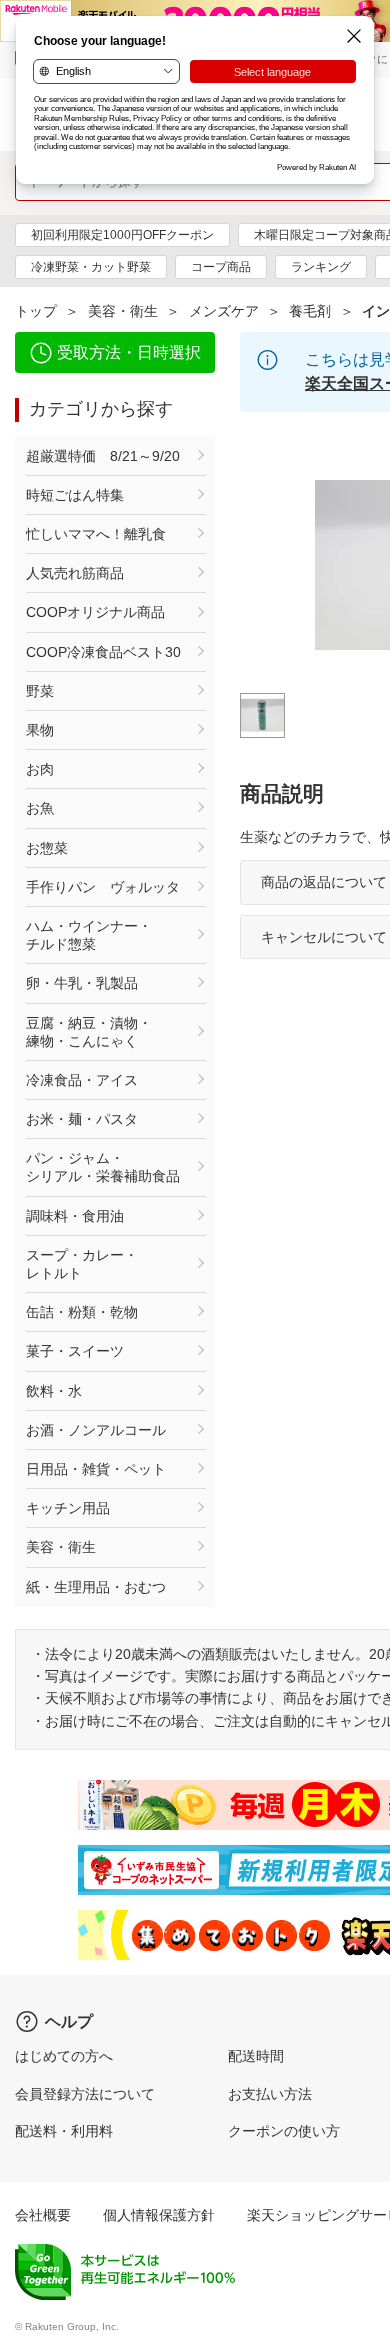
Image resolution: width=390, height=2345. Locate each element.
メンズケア (224, 311)
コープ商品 (221, 267)
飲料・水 (54, 1391)
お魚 (40, 808)
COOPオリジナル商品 (95, 612)
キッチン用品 (68, 1508)
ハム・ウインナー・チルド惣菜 (89, 935)
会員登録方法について (85, 2094)
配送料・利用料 (64, 2131)
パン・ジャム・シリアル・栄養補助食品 (103, 1167)
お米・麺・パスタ (82, 1119)
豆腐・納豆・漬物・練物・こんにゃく (89, 1032)
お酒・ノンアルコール (96, 1430)
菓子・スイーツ (75, 1351)
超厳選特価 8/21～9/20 (103, 456)
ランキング (321, 267)
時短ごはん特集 (75, 495)
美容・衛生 (123, 311)
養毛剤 (310, 311)
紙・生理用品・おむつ (96, 1587)
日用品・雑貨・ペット (96, 1469)
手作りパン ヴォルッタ (103, 887)
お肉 (40, 769)
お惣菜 (47, 848)
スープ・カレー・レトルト (82, 1264)
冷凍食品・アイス (82, 1080)
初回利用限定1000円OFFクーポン (122, 235)
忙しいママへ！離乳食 (96, 534)
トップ (36, 311)
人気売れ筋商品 (75, 573)
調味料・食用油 (75, 1216)
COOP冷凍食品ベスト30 (103, 652)
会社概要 (43, 2215)
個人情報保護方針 (159, 2215)
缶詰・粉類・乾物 (82, 1312)
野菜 (40, 691)
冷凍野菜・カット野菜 (91, 267)
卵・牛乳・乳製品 (82, 983)
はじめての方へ (64, 2056)
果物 (40, 730)
